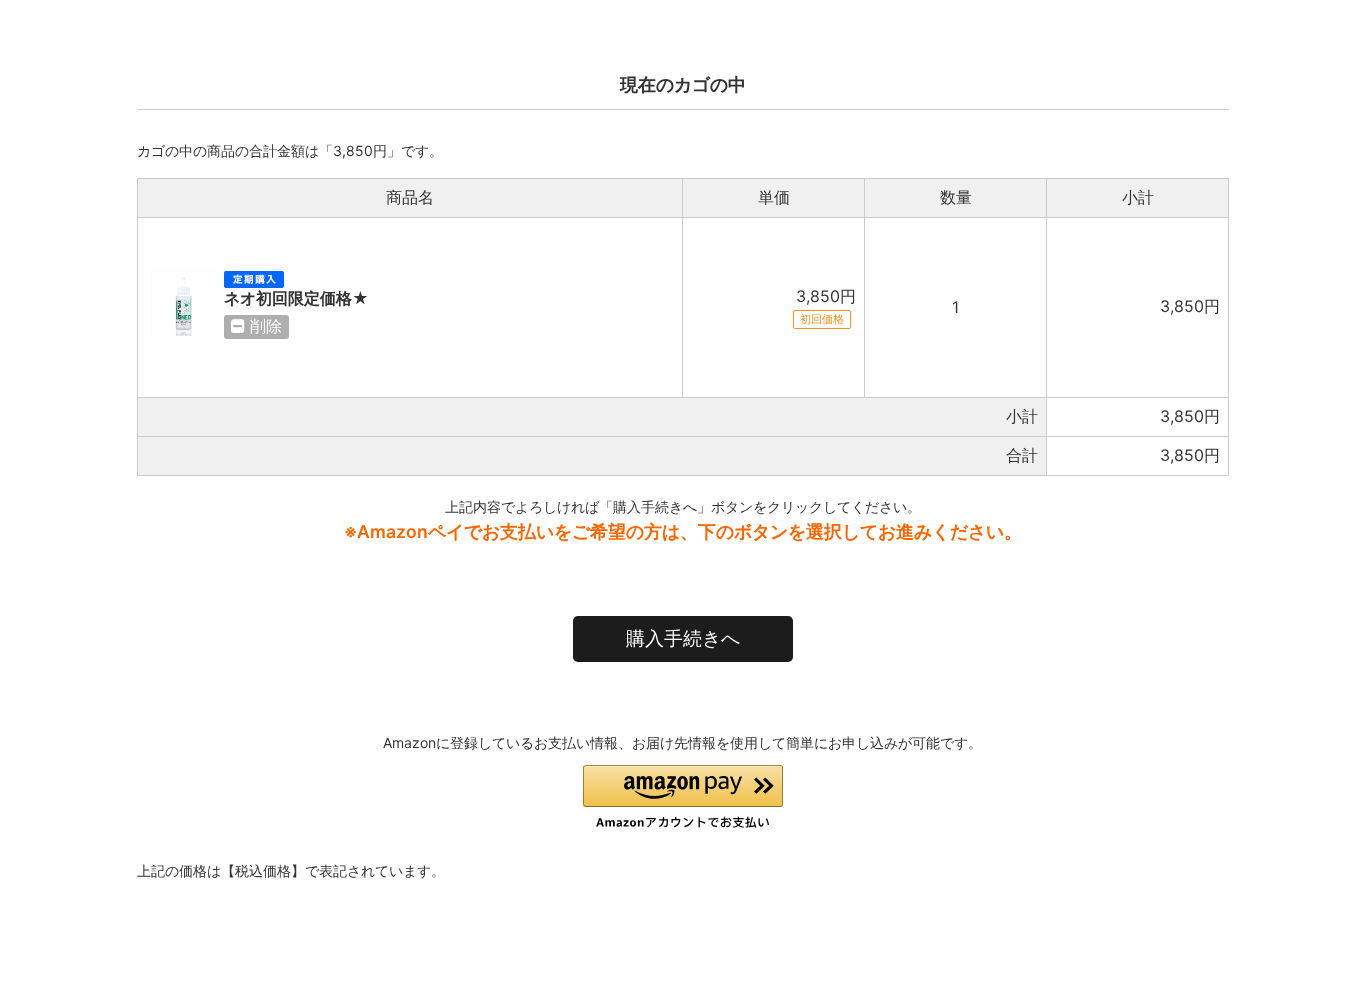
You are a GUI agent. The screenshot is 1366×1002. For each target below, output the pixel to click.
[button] (683, 797)
